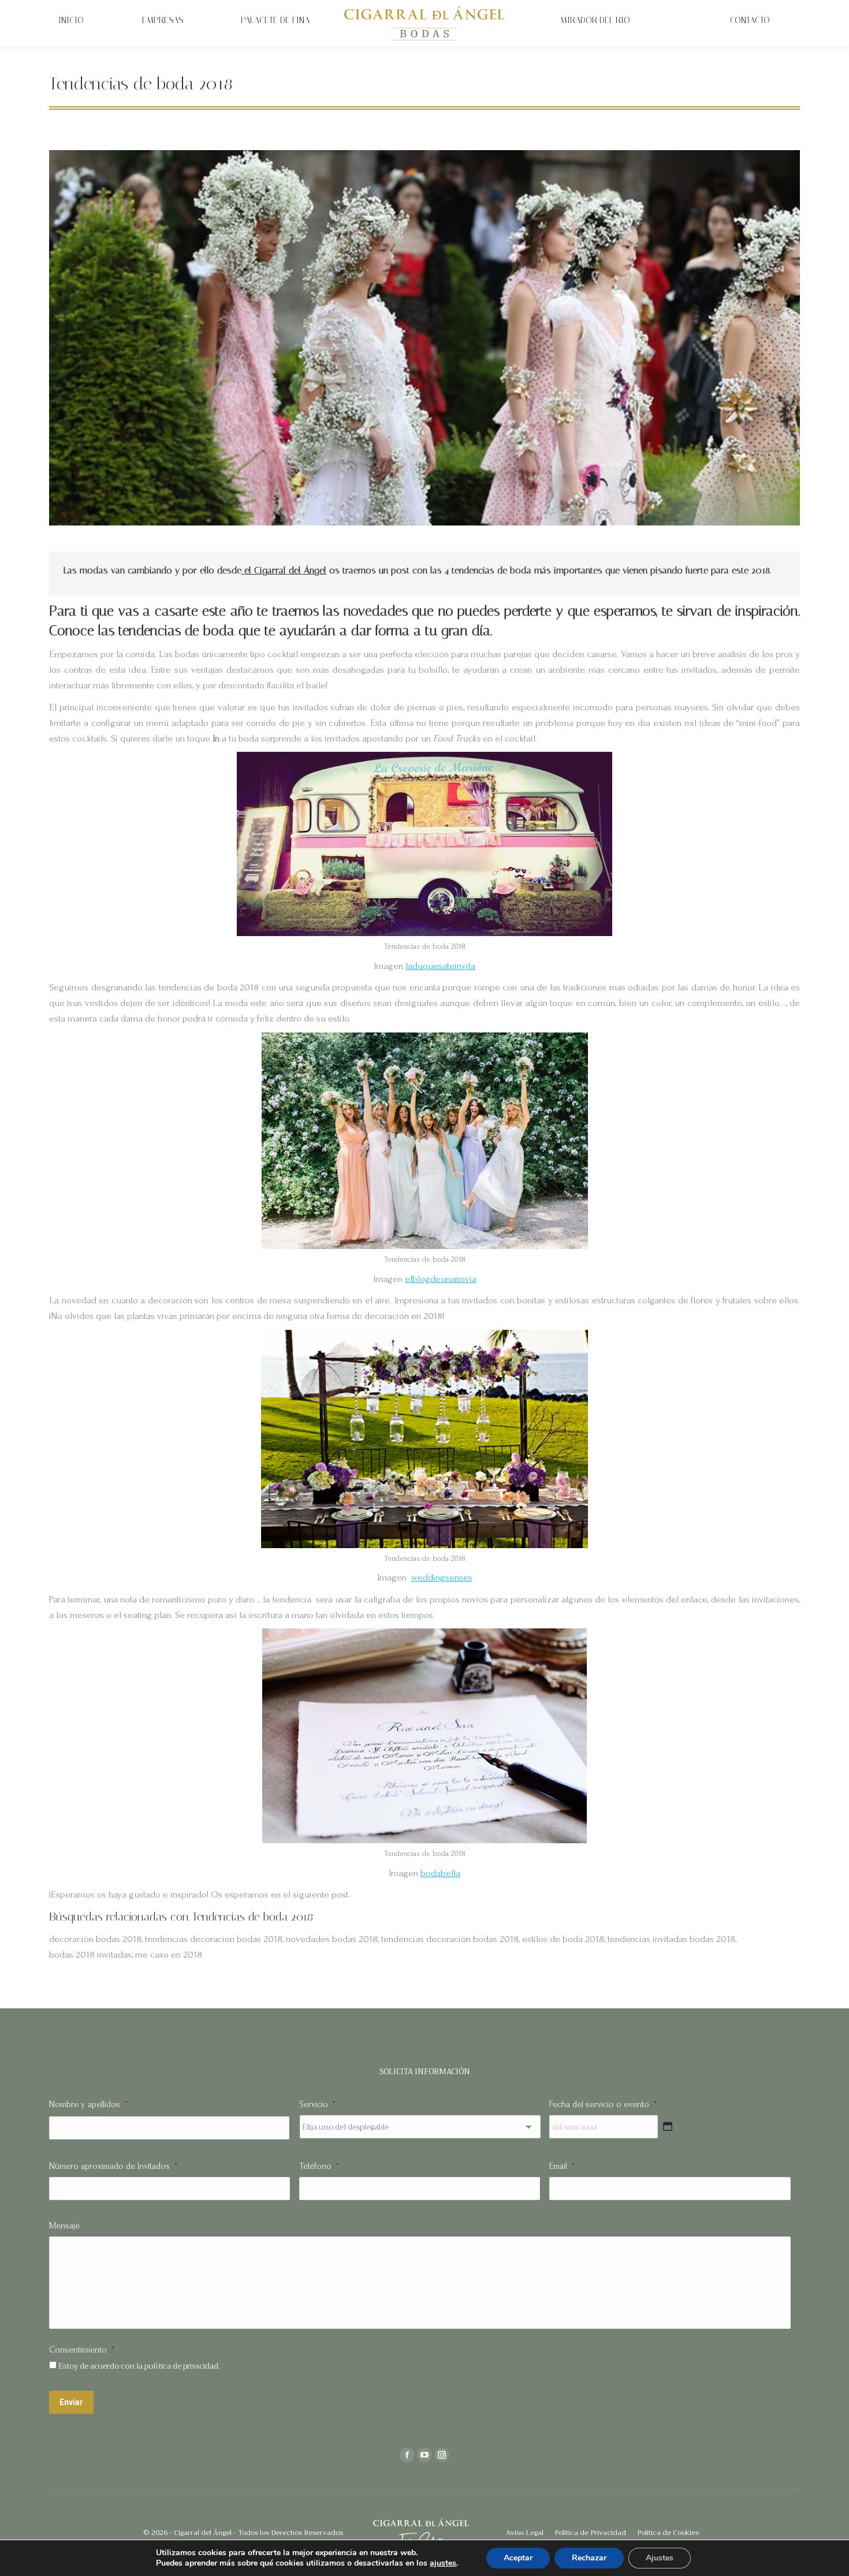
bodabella (440, 1873)
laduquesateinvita (440, 966)
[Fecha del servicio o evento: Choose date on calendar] (668, 2126)
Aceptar (518, 2558)
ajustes (443, 2563)
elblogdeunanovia (441, 1279)
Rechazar (589, 2558)
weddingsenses (442, 1577)
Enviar (71, 2402)
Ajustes (660, 2558)
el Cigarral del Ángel (284, 570)
